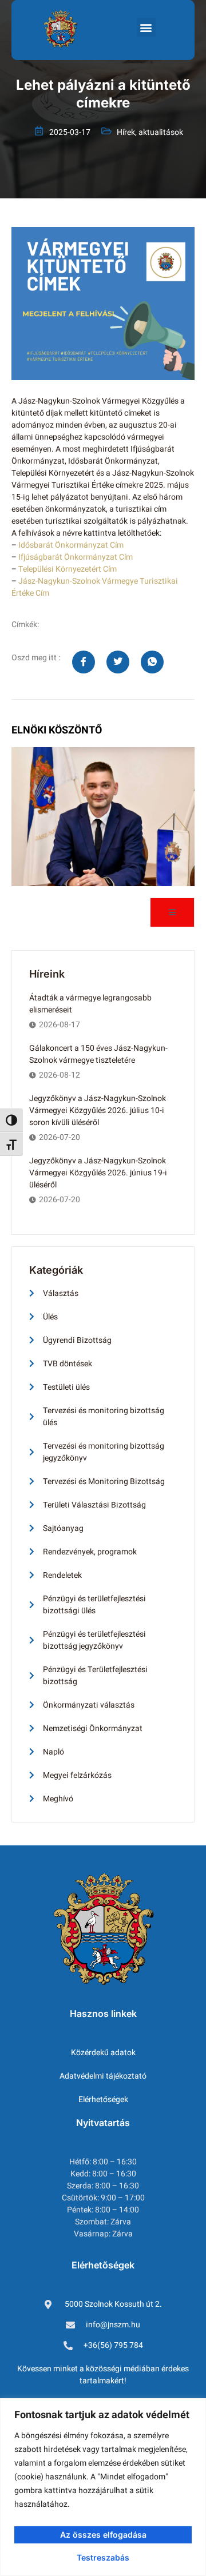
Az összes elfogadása (103, 2535)
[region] (103, 2487)
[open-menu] (172, 912)
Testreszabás (103, 2557)
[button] (146, 27)
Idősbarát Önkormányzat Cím (71, 545)
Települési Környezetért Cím (68, 569)
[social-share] (84, 662)
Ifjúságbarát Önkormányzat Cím (76, 557)
